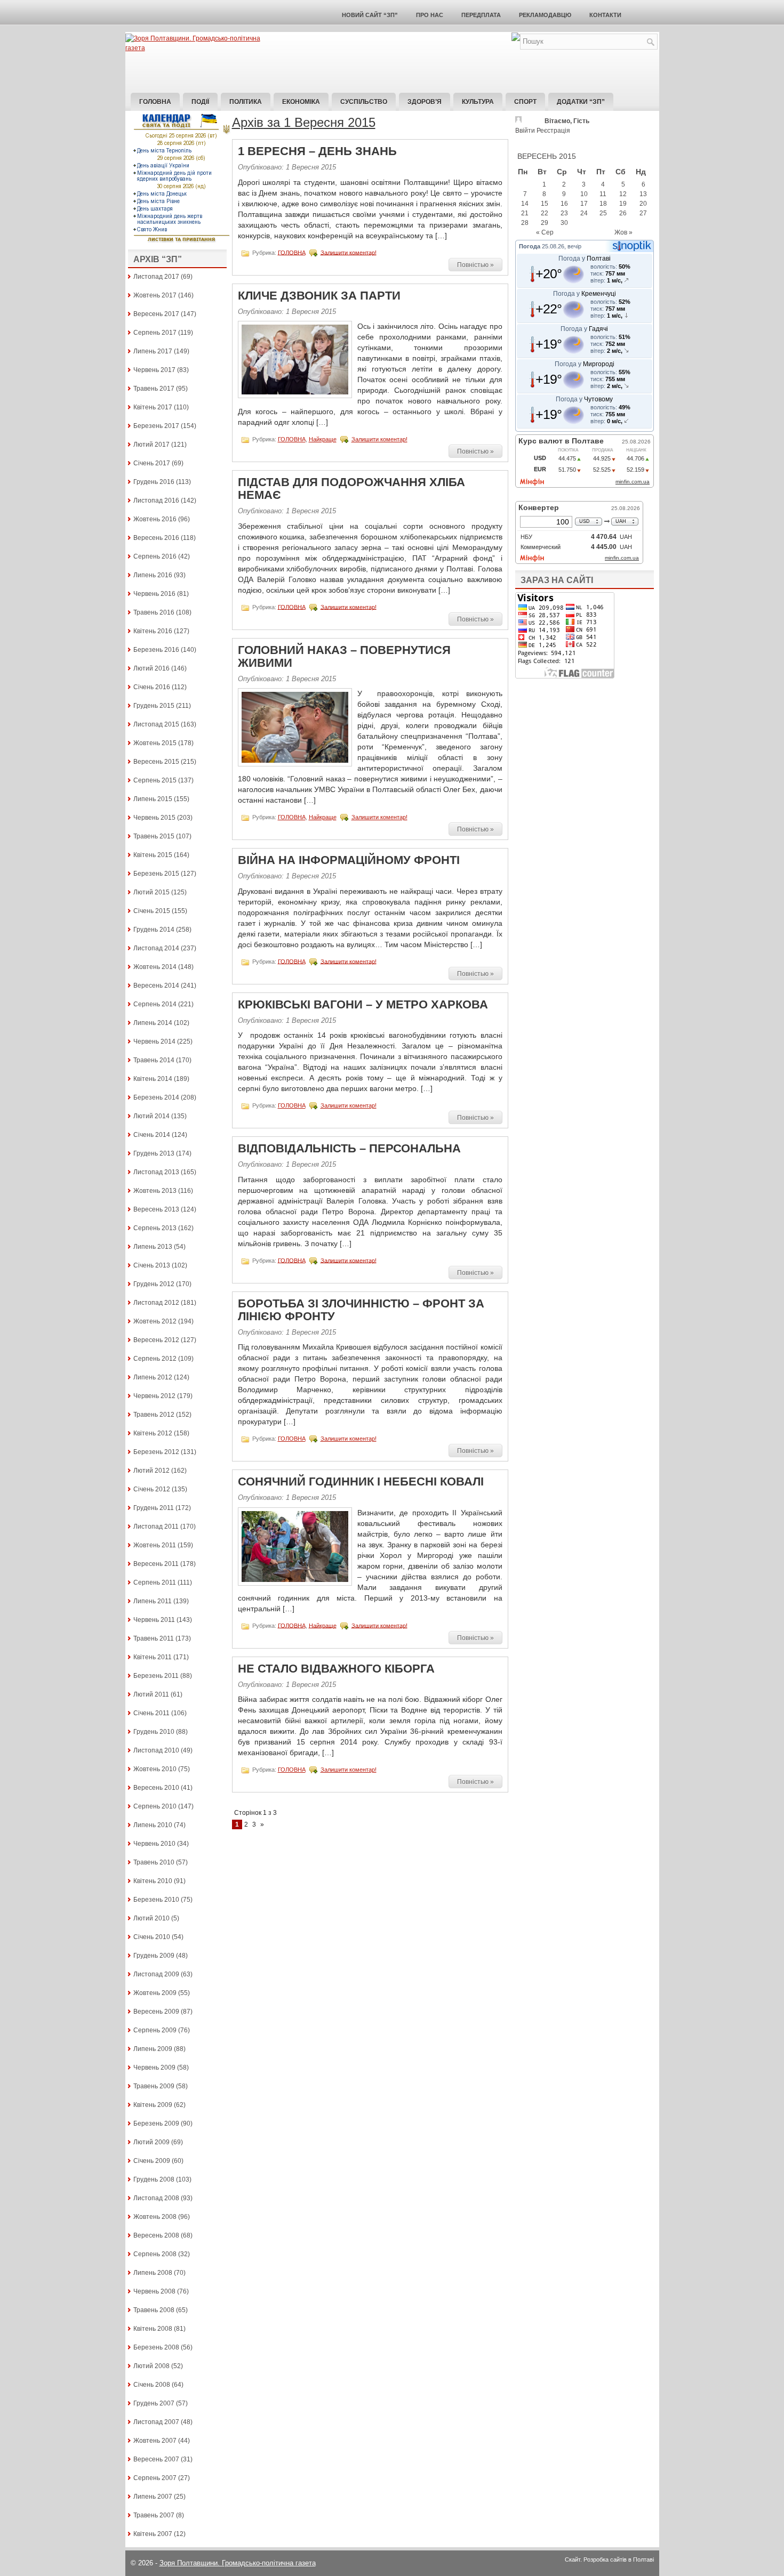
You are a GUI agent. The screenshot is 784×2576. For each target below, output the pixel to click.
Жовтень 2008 (155, 2217)
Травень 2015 (154, 836)
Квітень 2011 (153, 1657)
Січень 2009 (152, 2161)
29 (545, 223)
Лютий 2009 (151, 2142)
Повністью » (475, 265)
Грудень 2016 (154, 482)
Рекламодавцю (545, 15)
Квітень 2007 (153, 2534)
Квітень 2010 (153, 1881)
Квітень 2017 (153, 407)
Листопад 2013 (156, 1172)
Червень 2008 (154, 2291)
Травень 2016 (154, 612)
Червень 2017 (154, 370)
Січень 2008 (152, 2385)
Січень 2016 (152, 687)
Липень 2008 (153, 2273)
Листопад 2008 (156, 2198)
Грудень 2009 (154, 1956)
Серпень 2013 (155, 1228)
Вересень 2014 (156, 986)
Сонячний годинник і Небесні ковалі (361, 1481)
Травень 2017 (154, 389)
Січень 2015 (152, 911)
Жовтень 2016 (155, 519)
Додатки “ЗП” (581, 102)
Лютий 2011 (151, 1694)
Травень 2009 (154, 2086)
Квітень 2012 (153, 1433)
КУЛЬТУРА (478, 102)
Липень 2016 (153, 575)
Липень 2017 (153, 351)
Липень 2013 (153, 1247)
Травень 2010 (154, 1862)
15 (545, 204)
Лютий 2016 (151, 668)
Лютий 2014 (151, 1116)
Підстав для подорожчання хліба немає (351, 488)
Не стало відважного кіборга (336, 1669)
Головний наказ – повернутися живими (344, 656)
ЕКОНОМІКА (301, 102)
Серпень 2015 (155, 780)
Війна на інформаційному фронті (349, 860)
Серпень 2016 (155, 556)
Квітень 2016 (153, 631)
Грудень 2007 (154, 2403)
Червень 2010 (154, 1844)
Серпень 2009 (155, 2030)
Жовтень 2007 (155, 2441)
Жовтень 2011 (155, 1545)
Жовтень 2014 (155, 967)
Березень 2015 (156, 874)
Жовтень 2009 (155, 1993)
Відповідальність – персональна (349, 1148)
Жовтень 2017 (155, 295)
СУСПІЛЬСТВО (364, 102)
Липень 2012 (153, 1377)
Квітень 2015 (153, 855)
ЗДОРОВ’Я (425, 102)
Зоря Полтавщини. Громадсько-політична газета (238, 2563)
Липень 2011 (153, 1601)
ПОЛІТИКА (246, 102)
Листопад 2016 (156, 500)
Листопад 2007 (156, 2422)
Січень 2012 (152, 1489)
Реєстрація (553, 131)
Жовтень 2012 (155, 1321)
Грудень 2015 (154, 706)
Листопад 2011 (156, 1527)
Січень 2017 (152, 463)
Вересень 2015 (156, 762)
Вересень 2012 (156, 1340)
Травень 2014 (154, 1060)
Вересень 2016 (156, 538)
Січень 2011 (151, 1713)
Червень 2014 (154, 1041)
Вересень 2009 (156, 2012)
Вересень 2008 (156, 2235)
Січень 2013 (152, 1265)
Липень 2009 (153, 2049)
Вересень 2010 (156, 1788)
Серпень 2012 (155, 1359)
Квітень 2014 (153, 1079)
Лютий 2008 (151, 2366)
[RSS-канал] (516, 39)
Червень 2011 (154, 1620)
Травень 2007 (154, 2515)
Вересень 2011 (156, 1564)
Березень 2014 (156, 1097)
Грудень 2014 (154, 930)
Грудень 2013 (154, 1153)
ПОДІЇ (200, 102)
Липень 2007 (153, 2497)
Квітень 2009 (153, 2105)
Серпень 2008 (155, 2254)
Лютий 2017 (151, 445)
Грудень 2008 (154, 2179)
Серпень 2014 (155, 1004)
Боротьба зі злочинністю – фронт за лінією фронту (361, 1310)
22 (545, 213)
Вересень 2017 (156, 314)
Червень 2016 (154, 594)
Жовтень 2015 (155, 743)
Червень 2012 (154, 1396)
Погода (530, 246)
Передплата (481, 15)
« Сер (545, 232)
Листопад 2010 (156, 1750)
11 (603, 194)
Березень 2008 (156, 2347)
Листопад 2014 (156, 948)
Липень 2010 (153, 1825)
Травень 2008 (154, 2310)
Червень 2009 (154, 2068)
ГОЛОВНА (292, 252)
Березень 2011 (156, 1676)
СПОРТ (525, 102)
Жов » (623, 232)
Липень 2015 (153, 799)
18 (603, 204)
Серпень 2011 (155, 1582)
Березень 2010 (156, 1900)
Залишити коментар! (349, 252)
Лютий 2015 (151, 892)
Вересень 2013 (156, 1209)
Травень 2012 (154, 1415)
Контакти (605, 15)
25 (603, 213)
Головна (155, 102)
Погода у (585, 259)
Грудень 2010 (154, 1732)
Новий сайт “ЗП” (370, 15)
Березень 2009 (156, 2123)
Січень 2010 (152, 1937)
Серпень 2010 (155, 1806)
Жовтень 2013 (155, 1191)
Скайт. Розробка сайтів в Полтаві (609, 2559)
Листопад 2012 (156, 1303)
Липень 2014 (153, 1023)
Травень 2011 (154, 1638)
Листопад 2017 (156, 277)
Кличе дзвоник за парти (319, 296)
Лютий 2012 (151, 1471)
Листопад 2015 (156, 724)
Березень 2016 (156, 650)
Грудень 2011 (154, 1508)
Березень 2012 (156, 1452)
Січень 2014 (152, 1135)
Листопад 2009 (156, 1974)
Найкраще (323, 439)
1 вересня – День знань (317, 151)
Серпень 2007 (155, 2478)
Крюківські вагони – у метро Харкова (363, 1004)
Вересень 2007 (156, 2459)
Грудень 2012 (154, 1284)
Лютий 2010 (151, 1918)
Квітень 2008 (153, 2329)
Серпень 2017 (155, 333)
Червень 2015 (154, 818)
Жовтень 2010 (155, 1769)
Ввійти (525, 131)
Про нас (430, 15)
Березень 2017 (156, 426)
